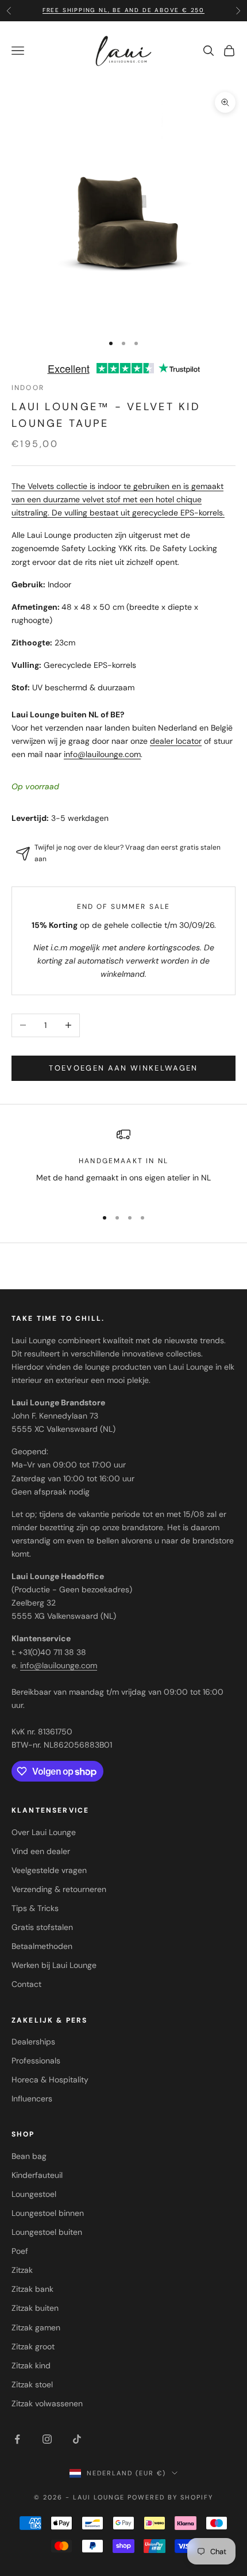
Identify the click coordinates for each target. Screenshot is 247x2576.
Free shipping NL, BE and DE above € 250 (123, 10)
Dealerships (33, 2042)
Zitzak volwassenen (47, 2403)
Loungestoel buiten (47, 2232)
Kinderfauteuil (37, 2175)
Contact (26, 1984)
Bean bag (29, 2156)
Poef (20, 2251)
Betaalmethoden (42, 1946)
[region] (123, 1163)
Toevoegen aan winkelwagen (123, 1068)
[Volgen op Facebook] (17, 2439)
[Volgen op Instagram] (47, 2439)
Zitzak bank (32, 2289)
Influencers (32, 2099)
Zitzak (22, 2270)
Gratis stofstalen (42, 1927)
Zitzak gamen (36, 2327)
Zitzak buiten (35, 2308)
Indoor (28, 388)
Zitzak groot (33, 2346)
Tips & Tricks (35, 1908)
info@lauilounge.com (102, 754)
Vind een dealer (41, 1851)
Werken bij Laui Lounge (54, 1965)
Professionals (36, 2061)
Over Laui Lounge (44, 1832)
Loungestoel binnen (48, 2213)
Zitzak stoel (32, 2384)
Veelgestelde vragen (49, 1870)
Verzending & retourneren (59, 1889)
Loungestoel (34, 2194)
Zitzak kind (31, 2365)
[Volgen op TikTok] (77, 2439)
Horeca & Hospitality (50, 2080)
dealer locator (176, 741)
